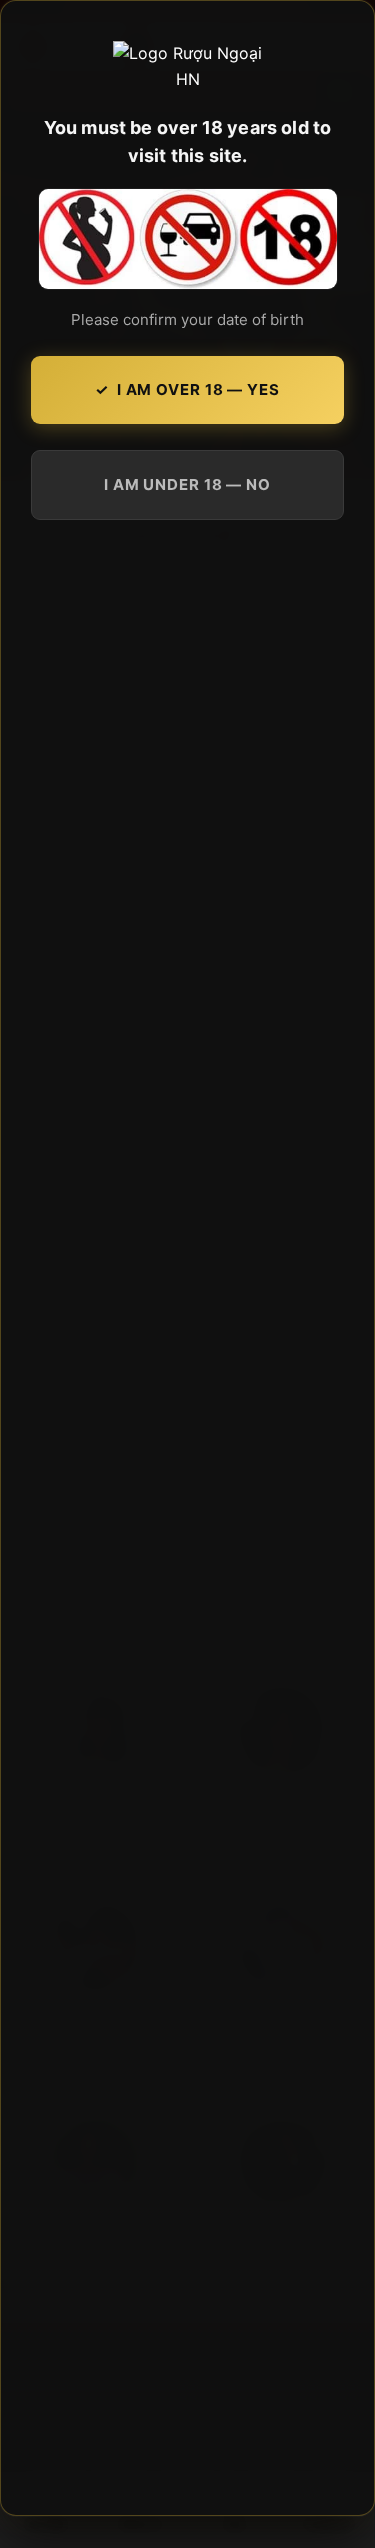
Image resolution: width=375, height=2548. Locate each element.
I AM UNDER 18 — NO (187, 484)
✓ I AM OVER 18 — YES (187, 389)
